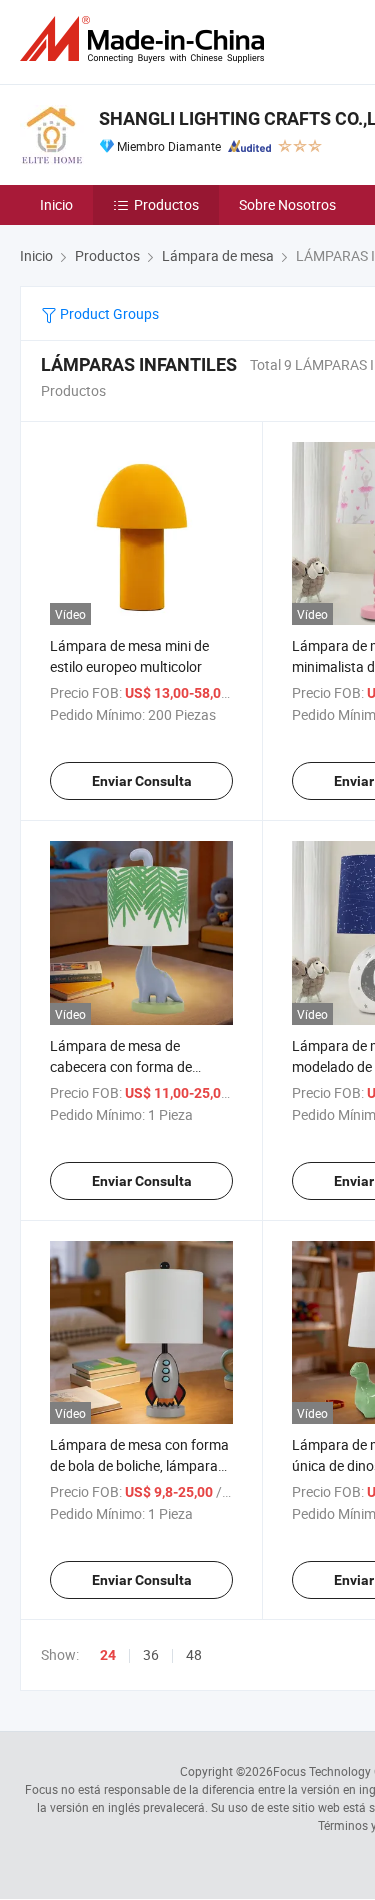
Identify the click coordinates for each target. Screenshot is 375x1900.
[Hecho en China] (146, 39)
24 (108, 1655)
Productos (166, 204)
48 (194, 1654)
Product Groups (108, 313)
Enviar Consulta (142, 781)
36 (151, 1654)
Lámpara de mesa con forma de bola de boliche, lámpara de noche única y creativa (139, 1465)
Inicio (56, 204)
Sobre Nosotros (287, 204)
